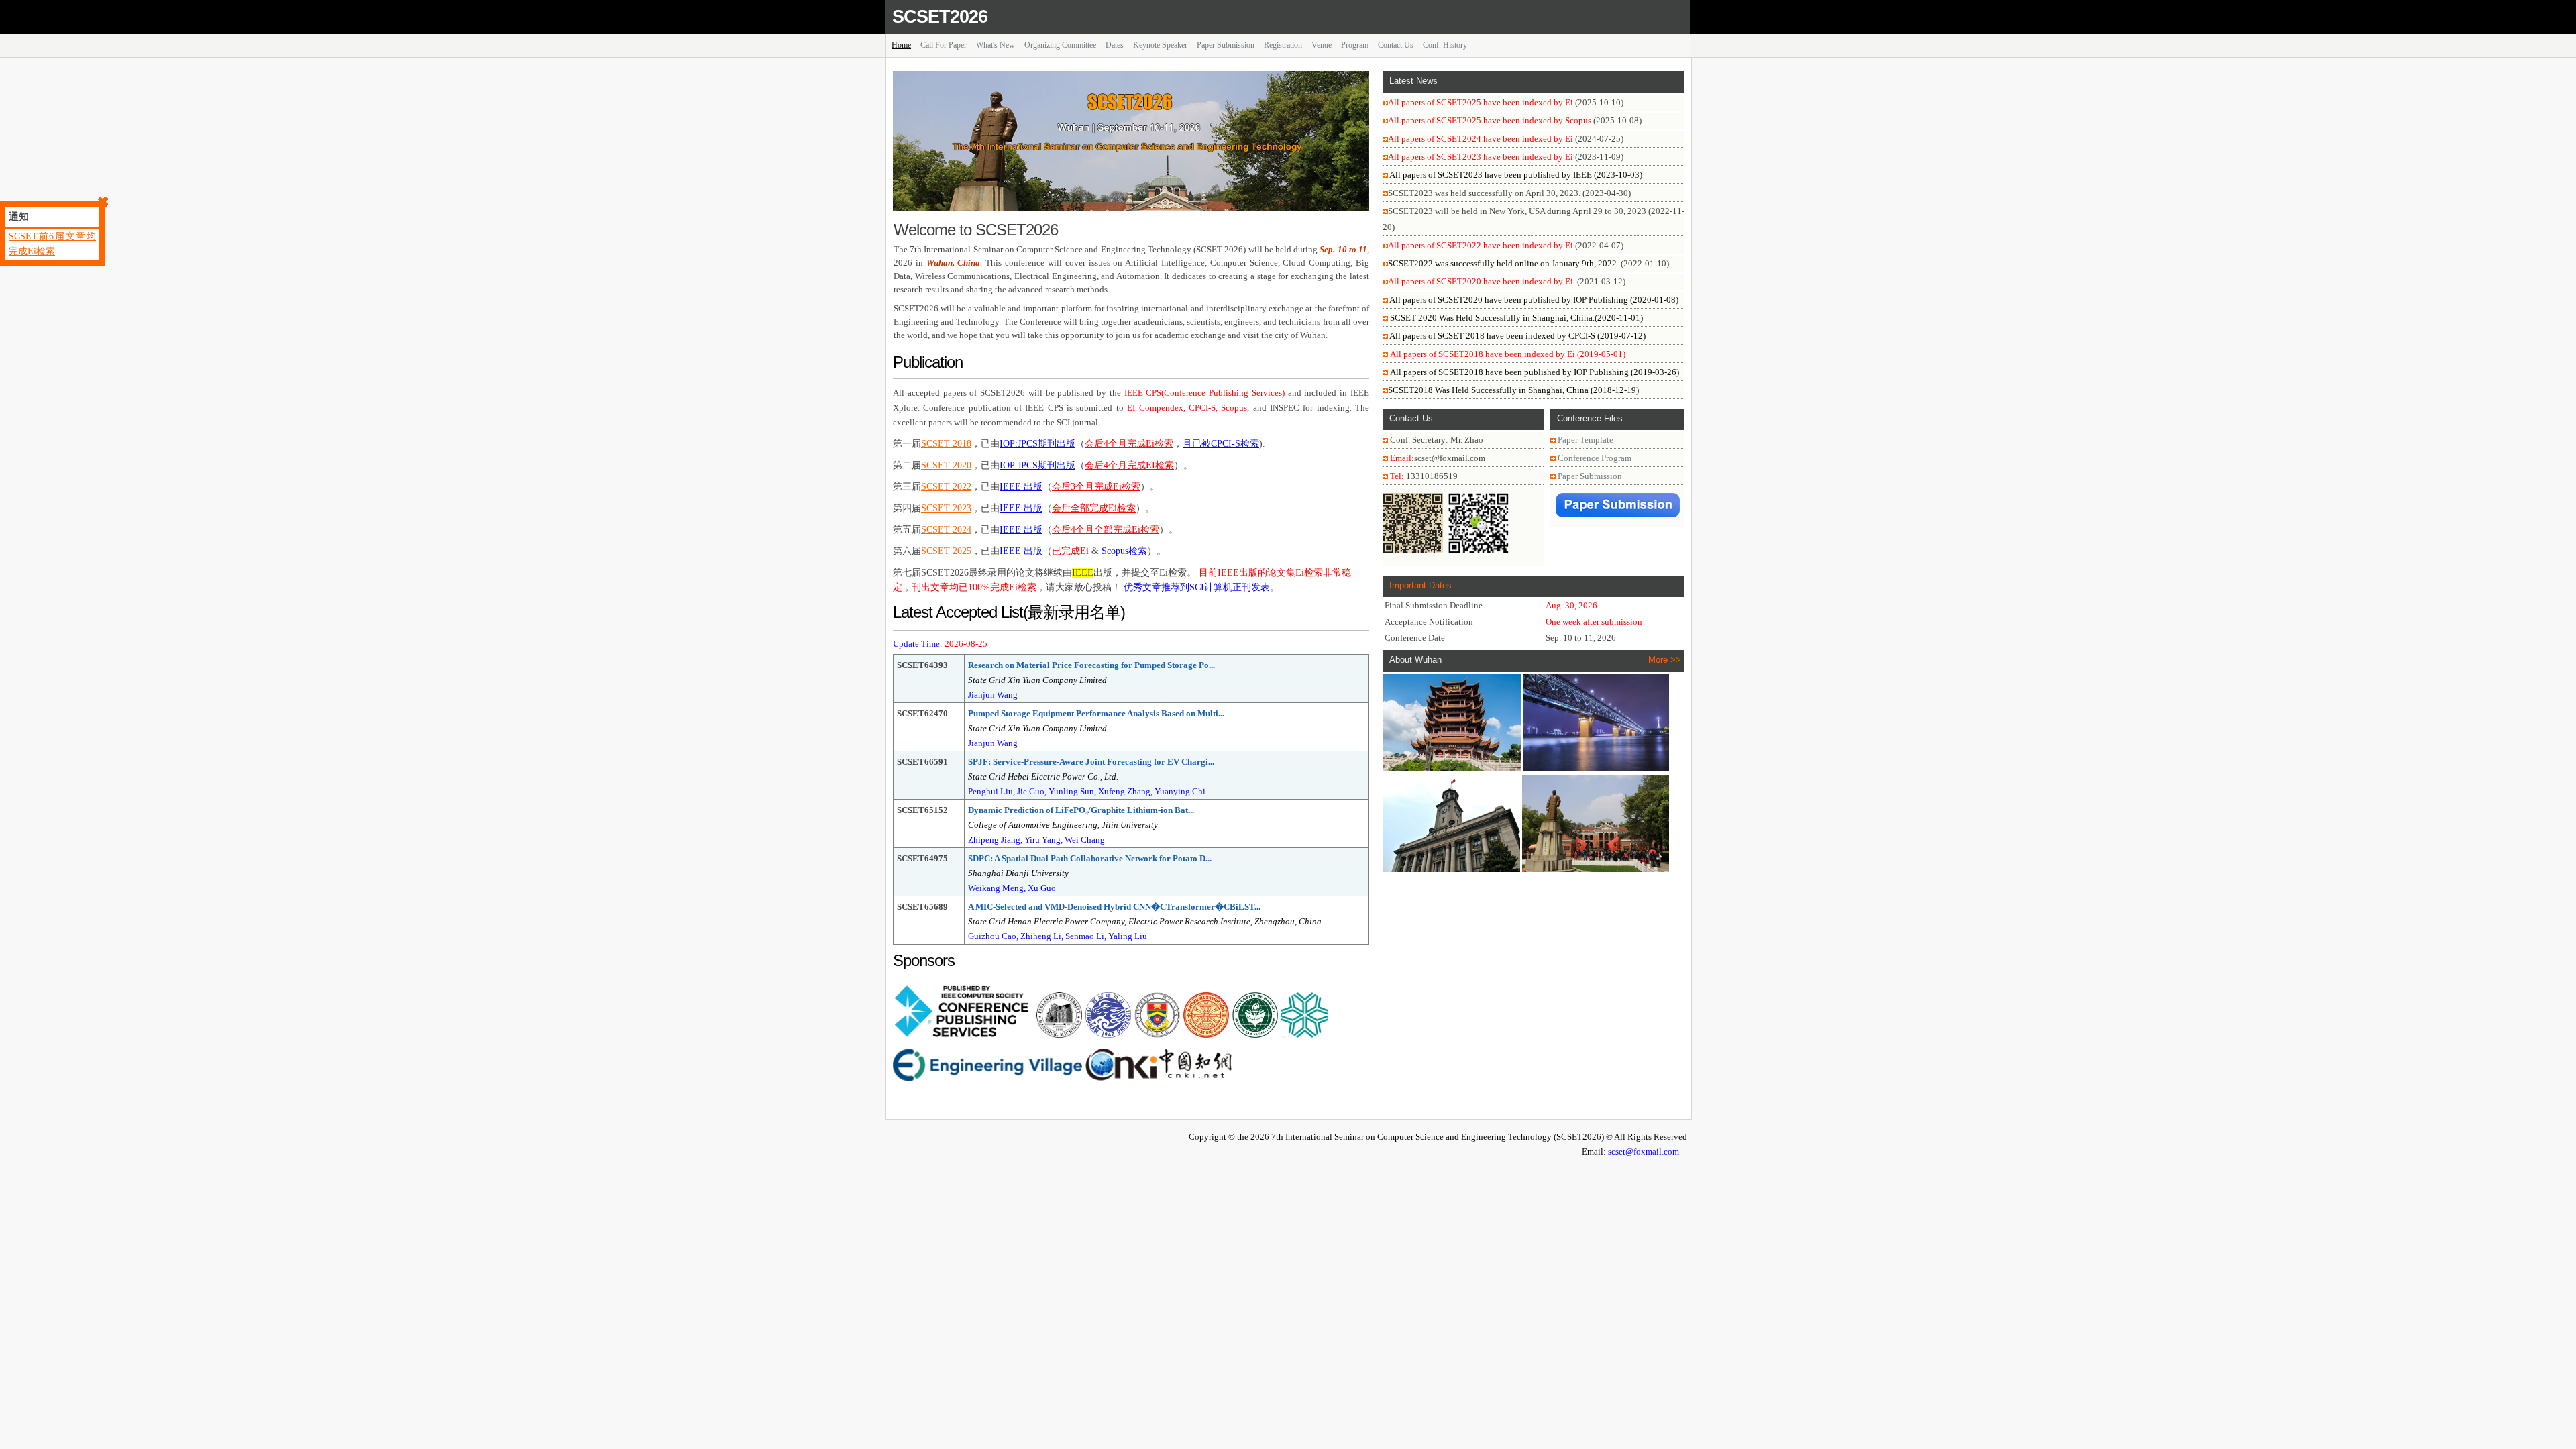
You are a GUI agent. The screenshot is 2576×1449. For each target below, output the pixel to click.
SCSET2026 (940, 17)
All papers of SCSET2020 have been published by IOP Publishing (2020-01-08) (1533, 300)
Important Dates (1420, 585)
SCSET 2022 (946, 487)
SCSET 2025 (946, 551)
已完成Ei (1070, 551)
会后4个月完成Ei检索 (1129, 444)
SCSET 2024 (946, 530)
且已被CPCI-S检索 (1221, 444)
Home (901, 45)
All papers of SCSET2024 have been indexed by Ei (1481, 139)
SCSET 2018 (946, 444)
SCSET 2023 (946, 508)
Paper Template (1586, 440)
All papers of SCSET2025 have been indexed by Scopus (1490, 120)
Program (1355, 45)
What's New (996, 45)
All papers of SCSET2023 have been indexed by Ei (1481, 157)
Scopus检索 (1124, 551)
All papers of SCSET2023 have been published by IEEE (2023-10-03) (1515, 175)
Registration (1283, 45)
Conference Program (1595, 458)
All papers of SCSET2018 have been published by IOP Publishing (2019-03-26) (1535, 372)
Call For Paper (944, 45)
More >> (1665, 660)
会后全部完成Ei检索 (1094, 508)
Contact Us (1396, 45)
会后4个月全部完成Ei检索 (1106, 530)
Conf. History (1445, 45)
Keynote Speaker (1160, 45)
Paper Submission (1226, 45)
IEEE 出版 (1021, 487)
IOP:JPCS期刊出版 (1037, 444)
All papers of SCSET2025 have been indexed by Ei (1481, 102)
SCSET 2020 (946, 465)
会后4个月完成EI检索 (1129, 465)
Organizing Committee (1060, 45)
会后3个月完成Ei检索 (1096, 487)
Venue (1322, 45)
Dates (1115, 45)
